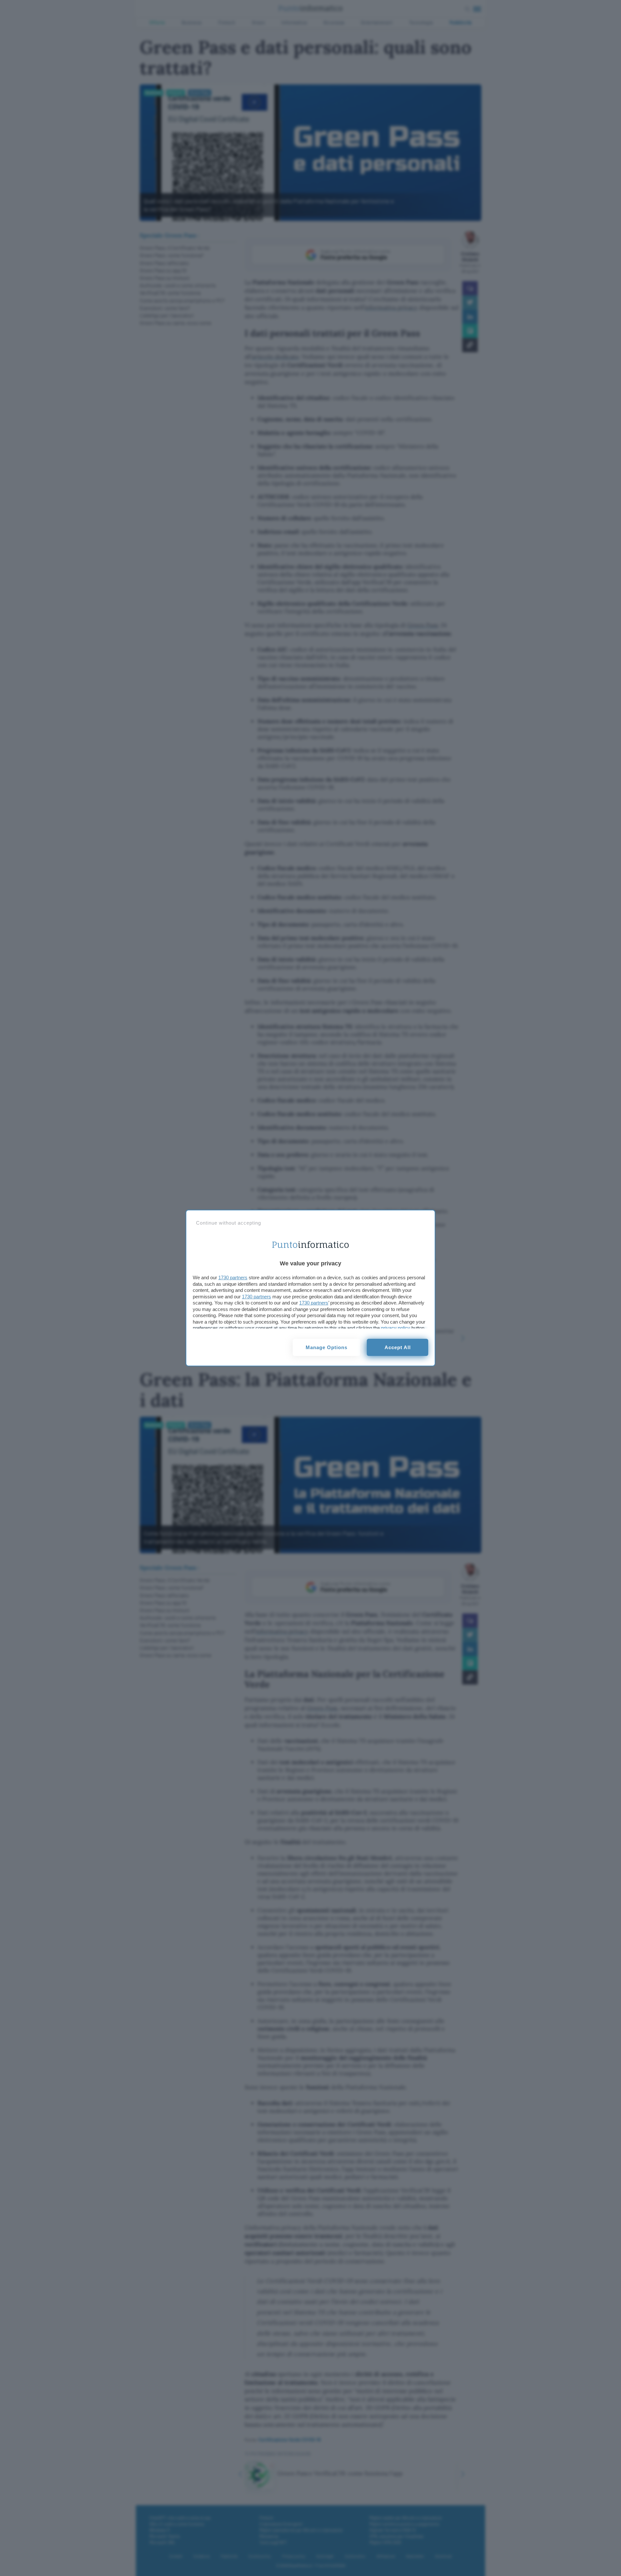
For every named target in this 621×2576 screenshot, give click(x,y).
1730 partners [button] (233, 1277)
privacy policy (396, 1328)
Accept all (398, 1347)
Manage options (327, 1347)
